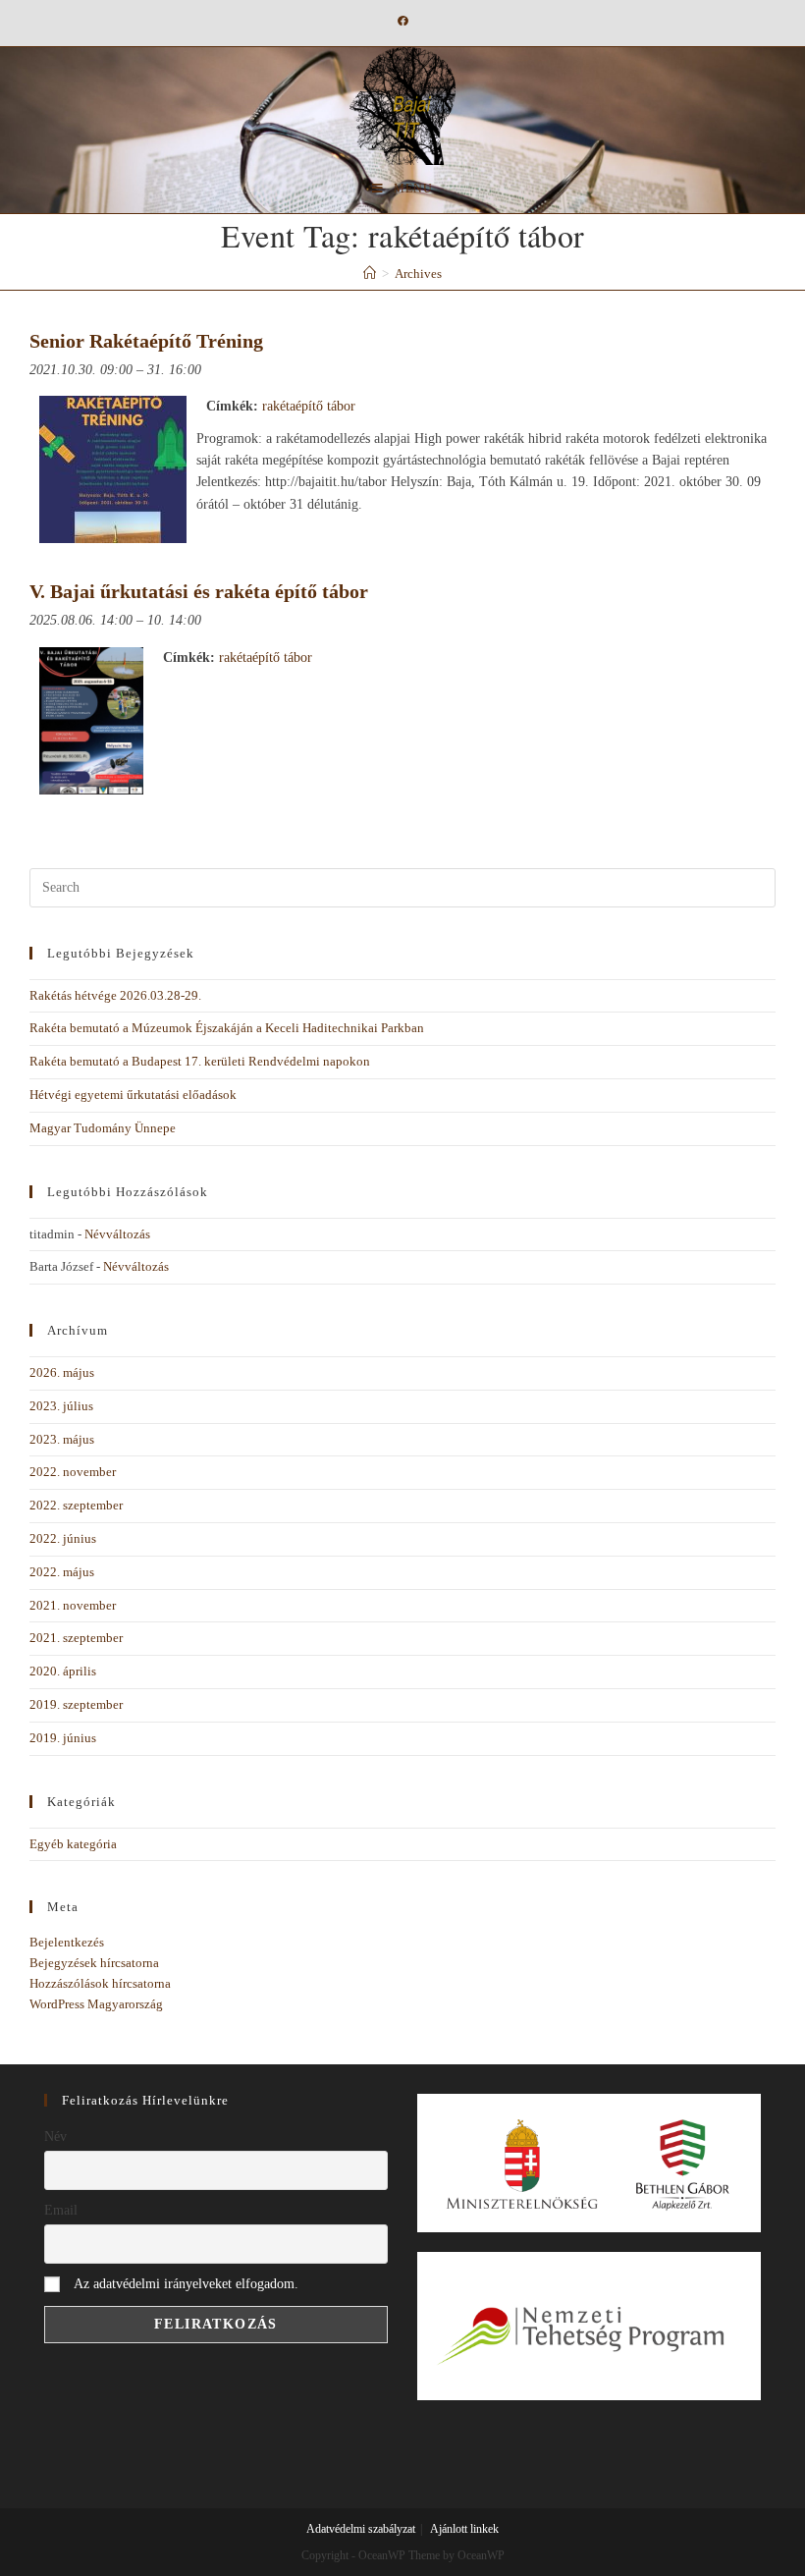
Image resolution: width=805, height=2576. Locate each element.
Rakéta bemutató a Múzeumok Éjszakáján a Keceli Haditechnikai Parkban (227, 1028)
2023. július (61, 1406)
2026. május (62, 1372)
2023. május (62, 1439)
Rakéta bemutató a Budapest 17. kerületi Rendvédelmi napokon (200, 1061)
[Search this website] (402, 886)
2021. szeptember (76, 1638)
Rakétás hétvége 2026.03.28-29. (115, 995)
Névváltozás (117, 1234)
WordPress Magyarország (96, 2004)
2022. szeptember (76, 1505)
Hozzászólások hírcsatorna (100, 1983)
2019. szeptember (76, 1704)
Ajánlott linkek (464, 2529)
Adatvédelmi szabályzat (361, 2529)
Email (61, 2210)
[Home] (370, 274)
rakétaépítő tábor (309, 406)
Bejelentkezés (67, 1942)
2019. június (63, 1738)
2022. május (62, 1572)
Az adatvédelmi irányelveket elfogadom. (186, 2284)
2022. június (63, 1538)
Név (55, 2137)
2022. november (73, 1472)
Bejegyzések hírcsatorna (94, 1963)
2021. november (73, 1605)
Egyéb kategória (73, 1844)
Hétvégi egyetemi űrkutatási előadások (133, 1095)
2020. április (63, 1671)
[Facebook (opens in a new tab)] (403, 21)
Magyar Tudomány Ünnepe (103, 1128)
